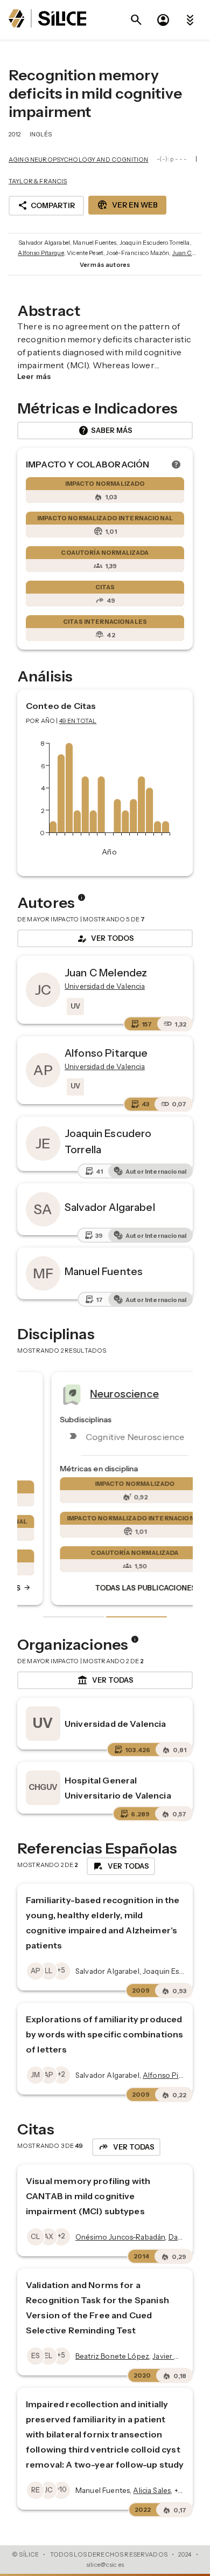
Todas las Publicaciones (121, 1588)
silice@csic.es (105, 2565)
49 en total (78, 721)
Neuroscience (95, 1393)
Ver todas (105, 1680)
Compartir (46, 205)
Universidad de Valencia (115, 1724)
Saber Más (105, 431)
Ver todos (105, 939)
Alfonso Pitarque (41, 253)
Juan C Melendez (106, 973)
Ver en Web (127, 205)
